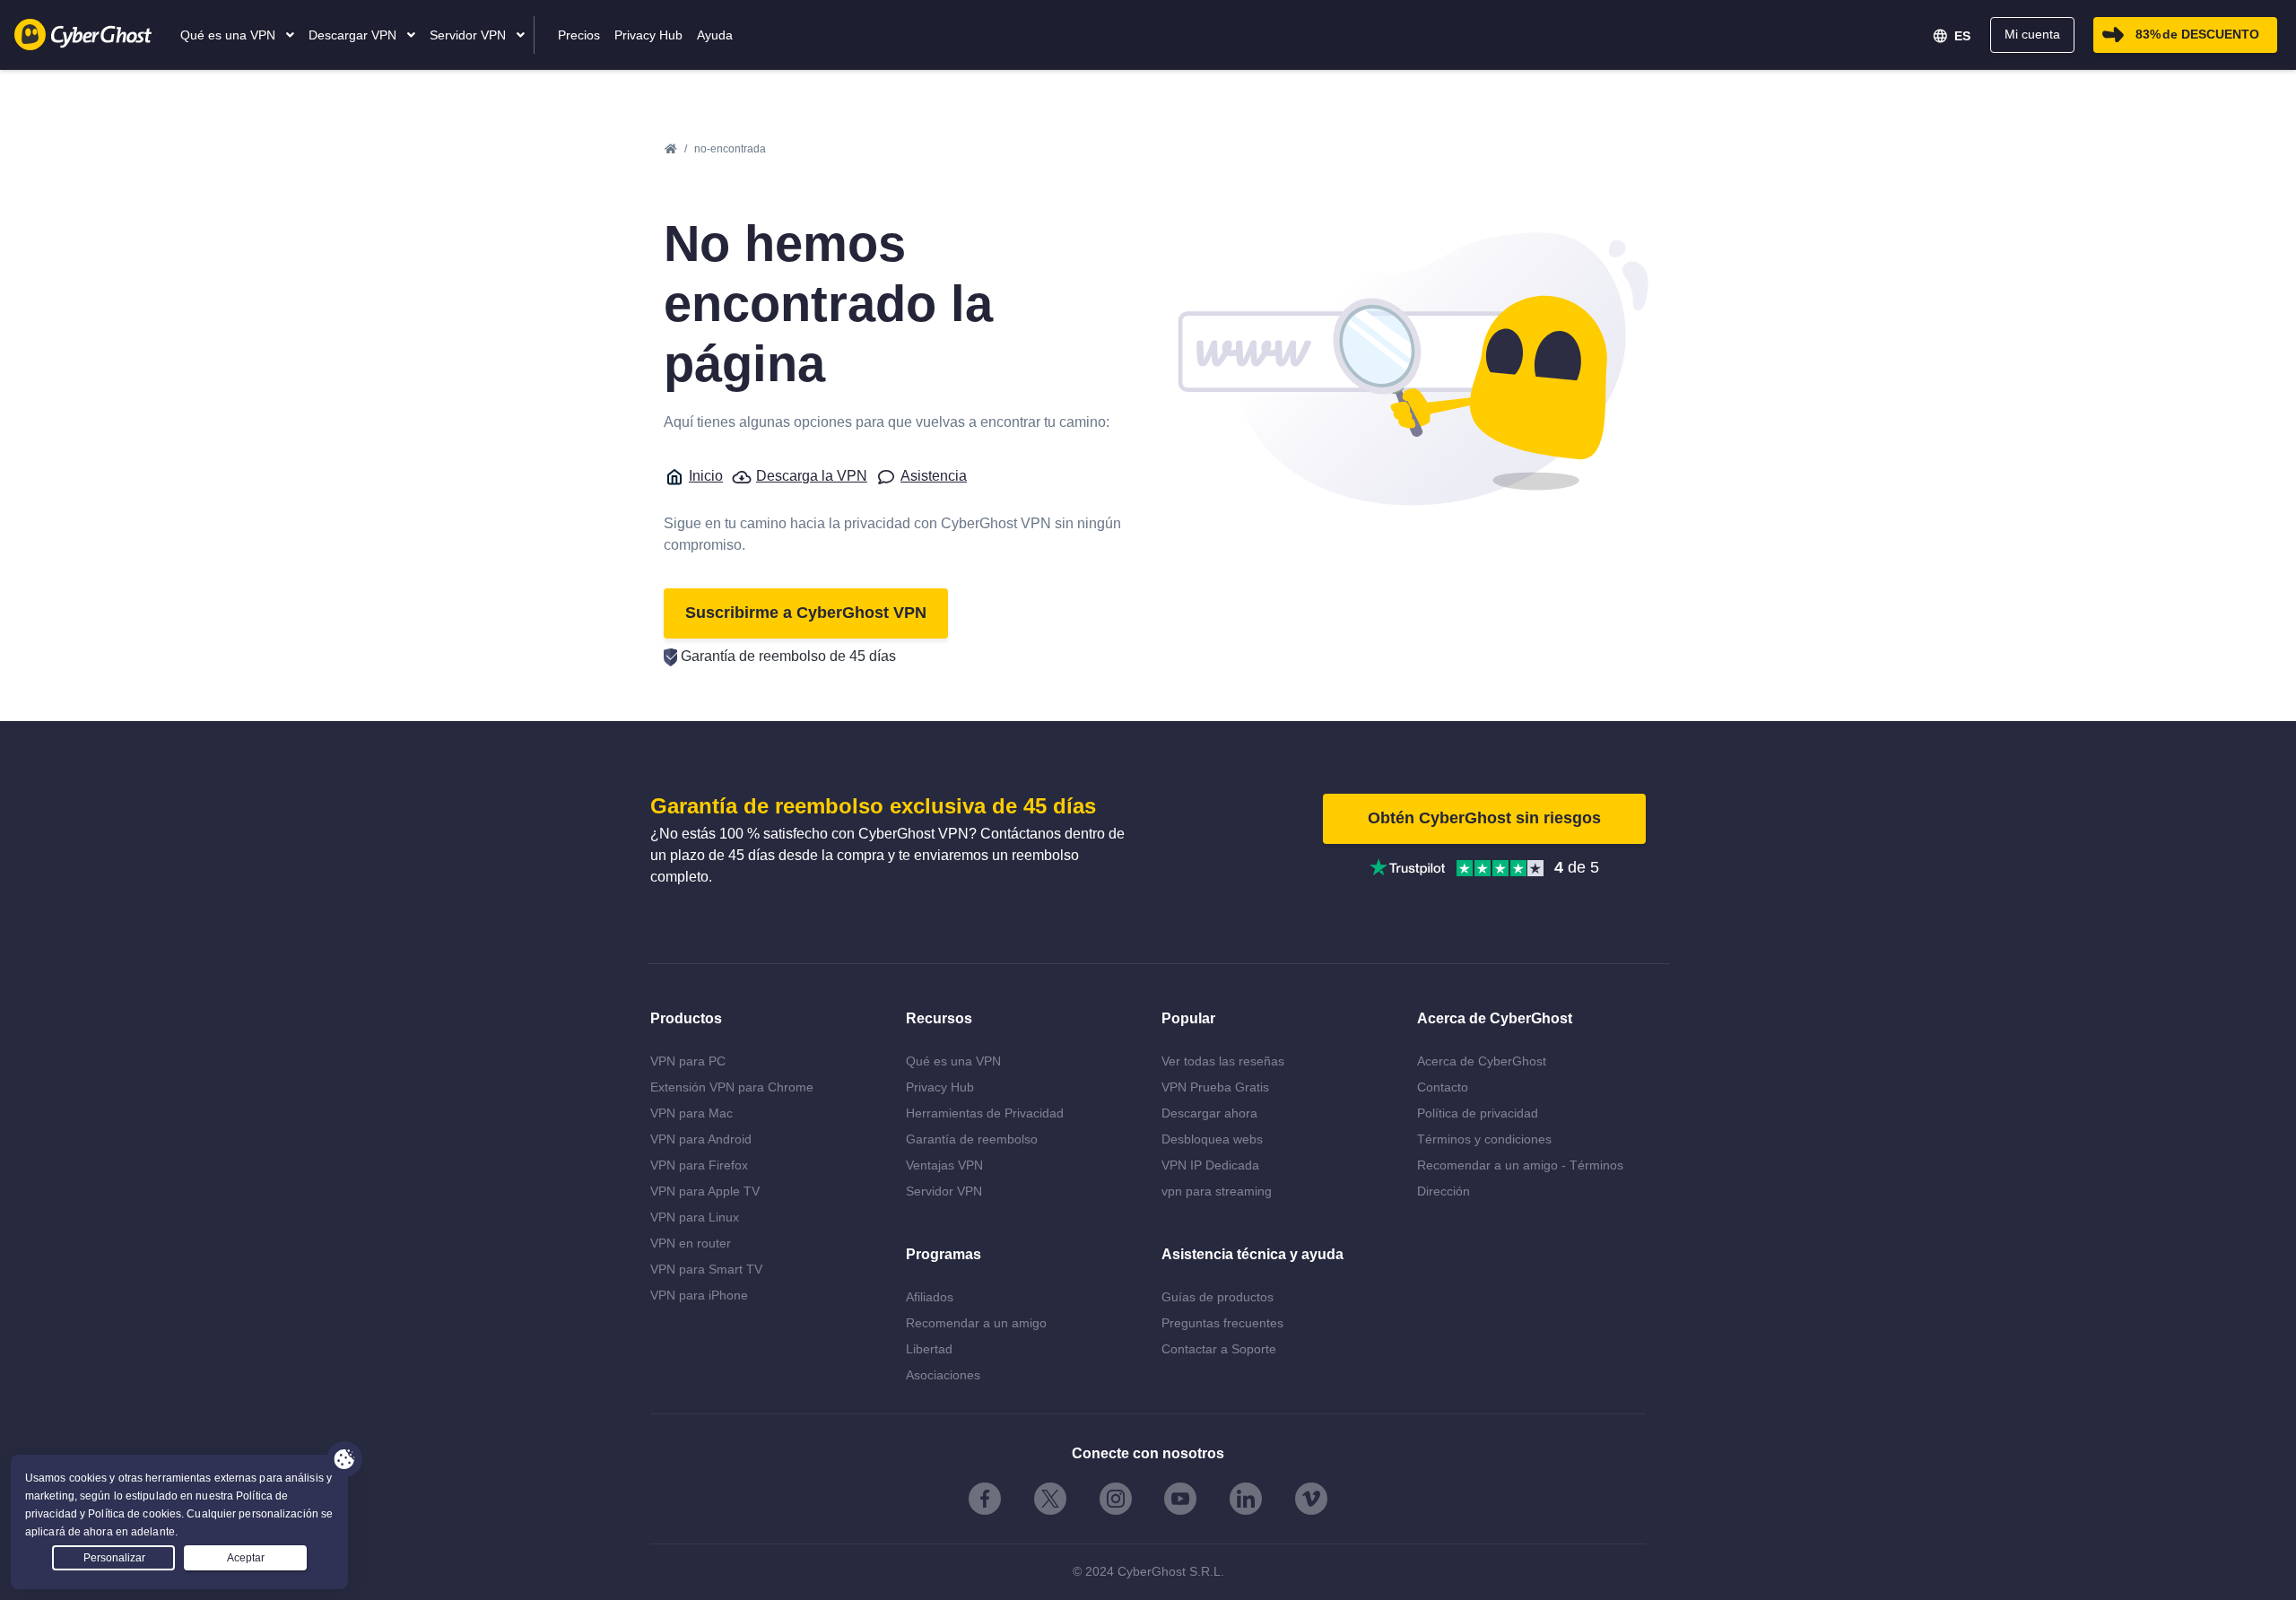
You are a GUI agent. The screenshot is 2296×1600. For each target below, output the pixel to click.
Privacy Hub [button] (648, 35)
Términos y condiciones (1484, 1139)
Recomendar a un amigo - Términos (1520, 1165)
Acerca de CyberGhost (1482, 1061)
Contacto (1443, 1087)
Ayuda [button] (715, 35)
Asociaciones (943, 1375)
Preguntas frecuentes (1222, 1323)
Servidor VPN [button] (470, 35)
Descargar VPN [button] (354, 35)
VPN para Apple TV (705, 1191)
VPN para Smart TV (706, 1269)
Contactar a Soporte (1219, 1349)
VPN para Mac (691, 1113)
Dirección (1444, 1191)
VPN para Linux (695, 1217)
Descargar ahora (1209, 1113)
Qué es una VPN (953, 1061)
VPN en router (691, 1243)
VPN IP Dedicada (1210, 1165)
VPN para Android (701, 1139)
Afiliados (930, 1297)
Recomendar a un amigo (976, 1323)
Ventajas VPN (944, 1165)
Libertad (929, 1349)
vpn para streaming (1217, 1191)
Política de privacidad (1478, 1113)
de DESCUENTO (2197, 34)
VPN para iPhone (699, 1295)
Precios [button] (579, 35)
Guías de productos (1218, 1297)
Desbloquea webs (1212, 1139)
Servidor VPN (944, 1191)
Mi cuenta (2032, 34)
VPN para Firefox (699, 1165)
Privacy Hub (940, 1087)
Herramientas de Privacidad (985, 1113)
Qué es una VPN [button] (230, 35)
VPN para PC (688, 1061)
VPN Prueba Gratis (1215, 1087)
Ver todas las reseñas (1223, 1061)
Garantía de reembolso (972, 1139)
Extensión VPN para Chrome (732, 1087)
